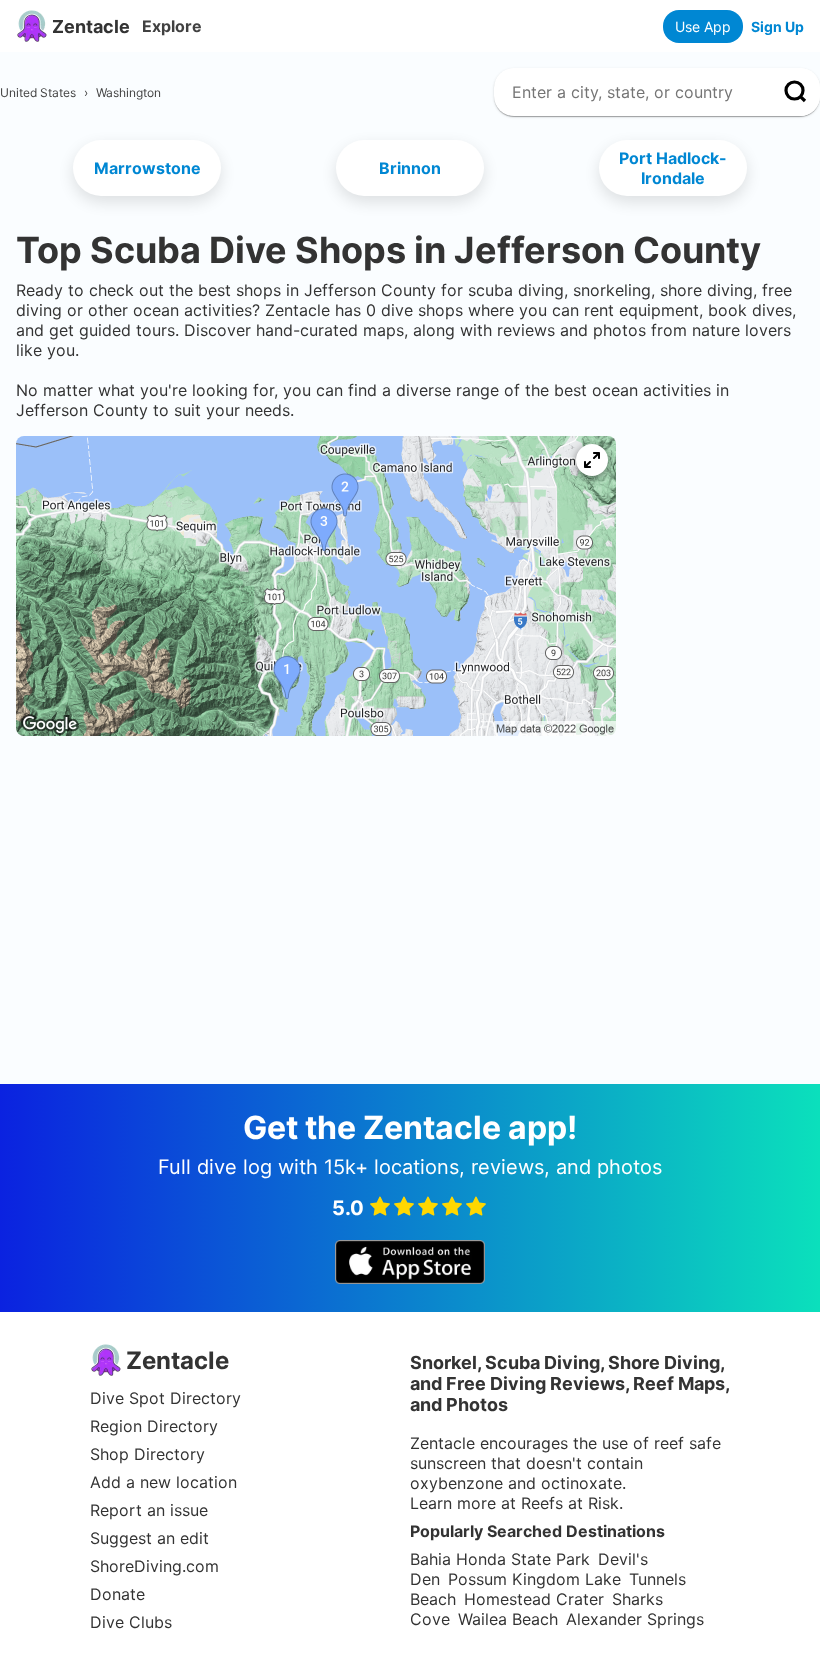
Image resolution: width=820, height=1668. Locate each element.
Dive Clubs (131, 1622)
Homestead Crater (534, 1599)
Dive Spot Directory (165, 1398)
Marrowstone (147, 168)
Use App (703, 26)
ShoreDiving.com (154, 1566)
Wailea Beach (508, 1619)
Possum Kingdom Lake (534, 1579)
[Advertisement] (410, 817)
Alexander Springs (635, 1619)
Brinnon (410, 168)
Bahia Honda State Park (500, 1559)
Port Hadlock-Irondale (673, 168)
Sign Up (777, 26)
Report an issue (149, 1510)
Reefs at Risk (570, 1503)
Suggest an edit (149, 1538)
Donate (117, 1594)
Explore (172, 26)
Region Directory (154, 1426)
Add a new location (163, 1482)
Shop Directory (147, 1454)
